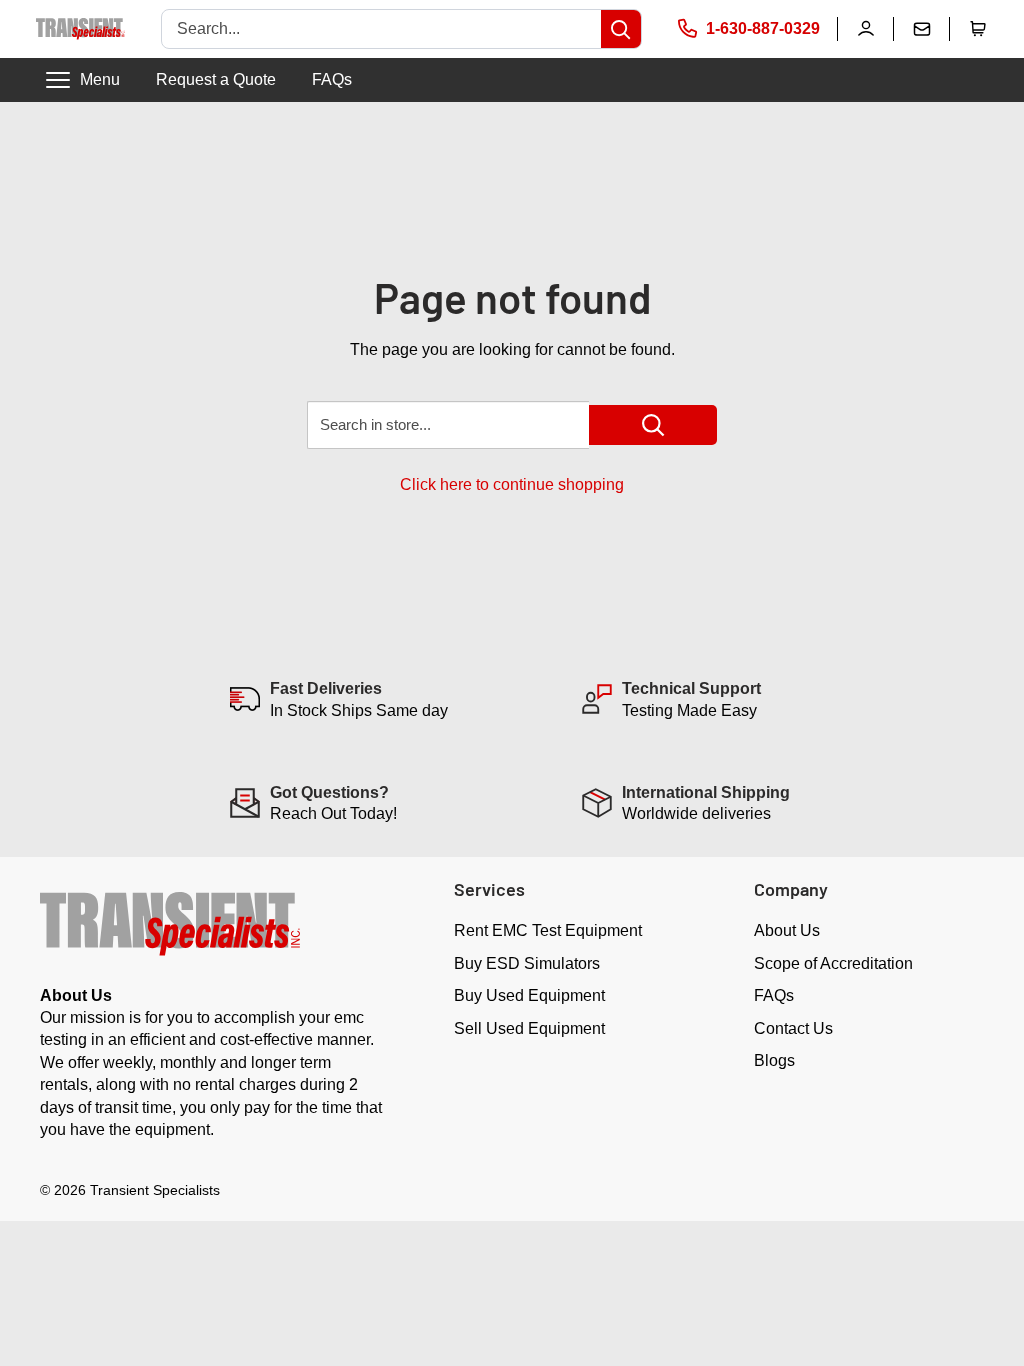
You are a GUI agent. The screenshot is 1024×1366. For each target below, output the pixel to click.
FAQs (332, 79)
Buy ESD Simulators (527, 963)
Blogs (774, 1060)
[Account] (866, 29)
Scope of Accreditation (833, 963)
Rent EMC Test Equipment (548, 930)
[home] (80, 29)
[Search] (621, 29)
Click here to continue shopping (512, 484)
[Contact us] (922, 29)
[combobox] (381, 29)
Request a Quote (216, 79)
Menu (100, 79)
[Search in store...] (653, 425)
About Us (787, 930)
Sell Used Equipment (529, 1028)
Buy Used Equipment (529, 995)
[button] (978, 29)
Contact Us (793, 1028)
